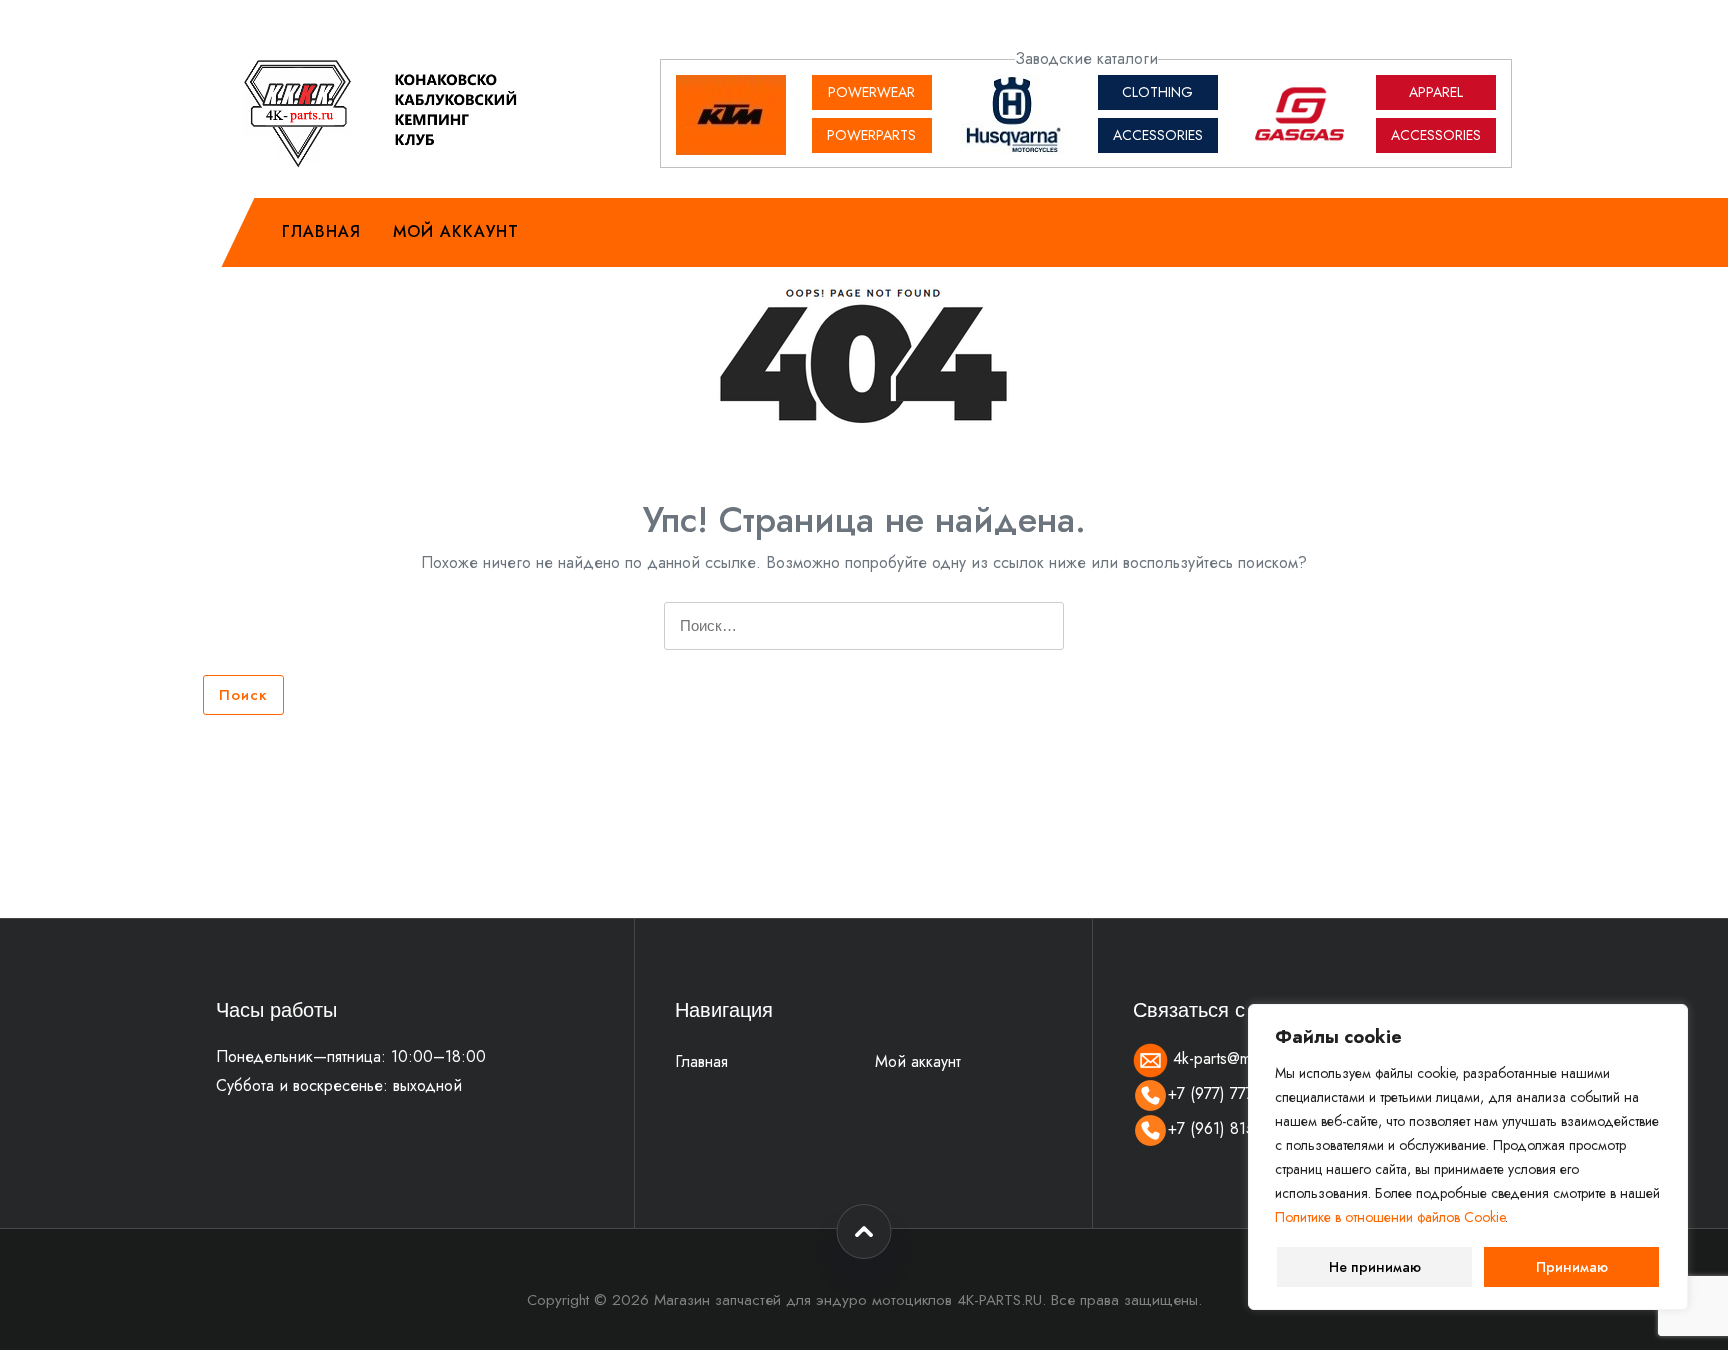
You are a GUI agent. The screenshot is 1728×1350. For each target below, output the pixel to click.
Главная (321, 231)
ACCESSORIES (1158, 135)
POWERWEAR (871, 92)
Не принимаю (1375, 1267)
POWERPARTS (871, 135)
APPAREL (1436, 92)
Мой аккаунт (456, 231)
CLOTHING (1157, 92)
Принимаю (1572, 1267)
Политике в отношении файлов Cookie (1390, 1217)
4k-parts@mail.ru (1225, 1058)
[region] (1468, 1157)
